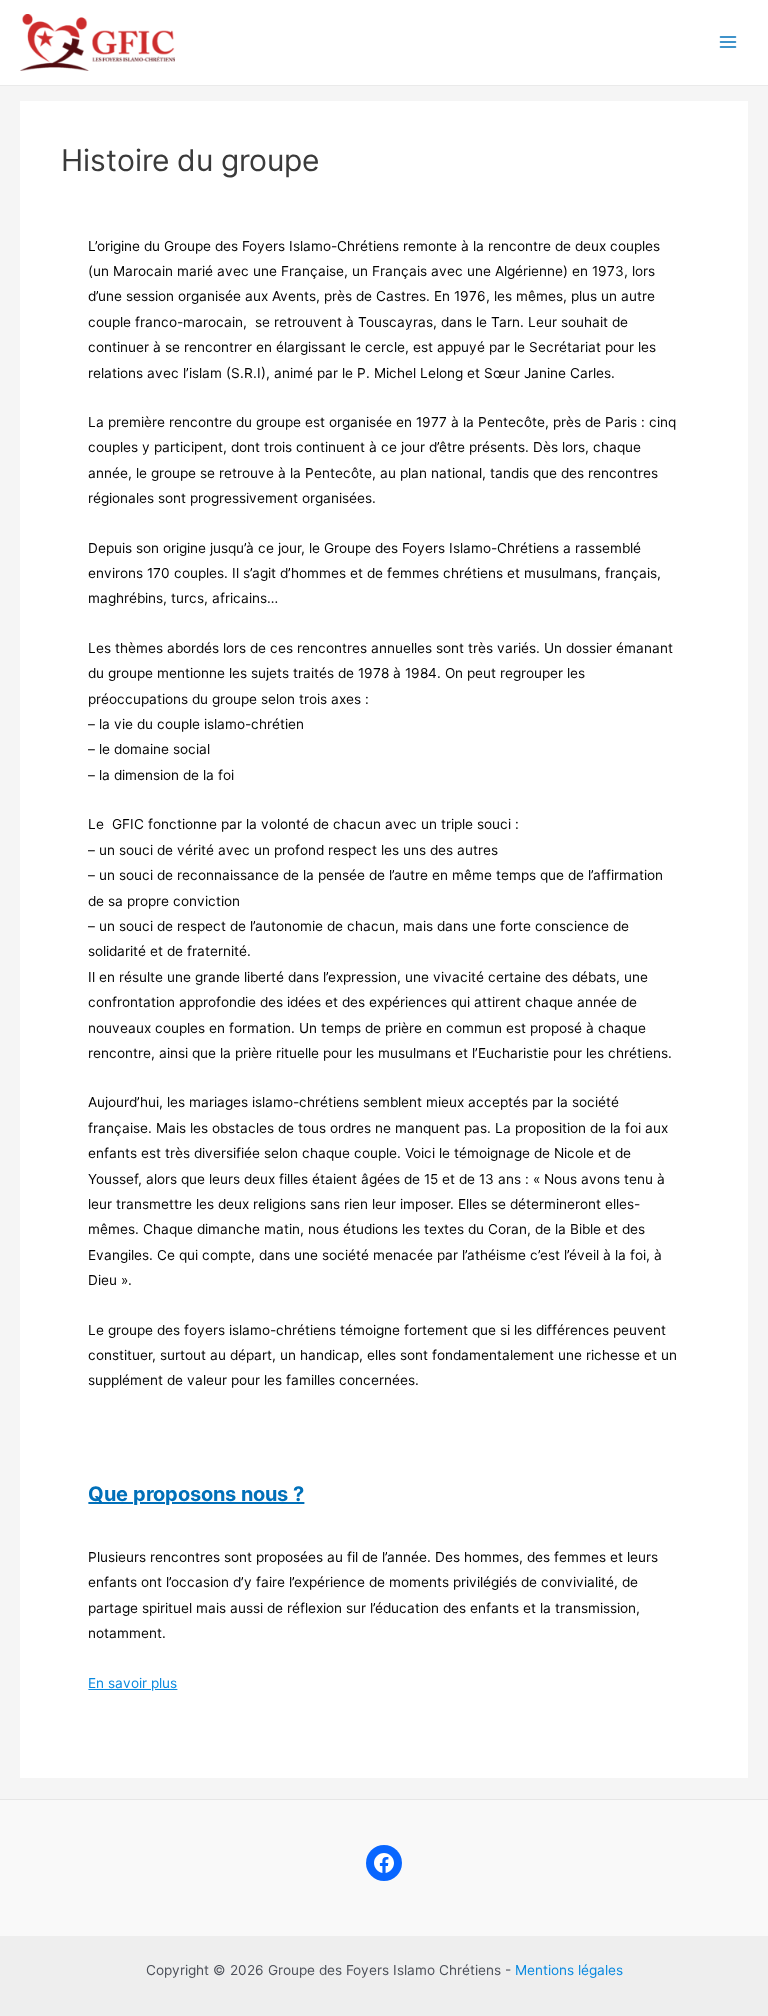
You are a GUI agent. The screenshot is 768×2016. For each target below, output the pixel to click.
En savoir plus (132, 1683)
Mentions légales (569, 1970)
